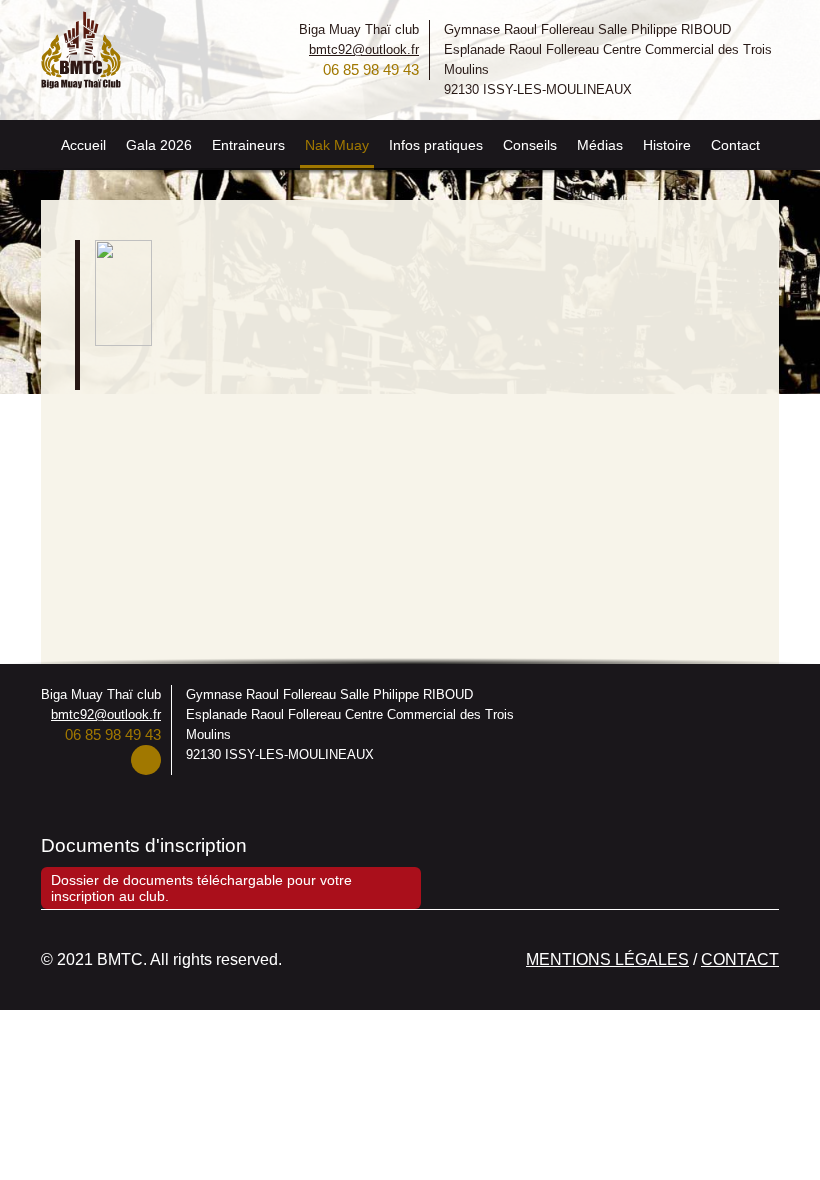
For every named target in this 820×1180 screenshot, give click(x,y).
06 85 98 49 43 (371, 69)
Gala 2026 (159, 145)
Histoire (667, 145)
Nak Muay (337, 145)
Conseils (530, 145)
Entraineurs (248, 145)
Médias (600, 145)
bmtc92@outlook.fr (364, 49)
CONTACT (740, 959)
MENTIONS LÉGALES (607, 959)
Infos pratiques (436, 145)
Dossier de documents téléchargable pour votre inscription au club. (201, 888)
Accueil (83, 145)
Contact (735, 145)
